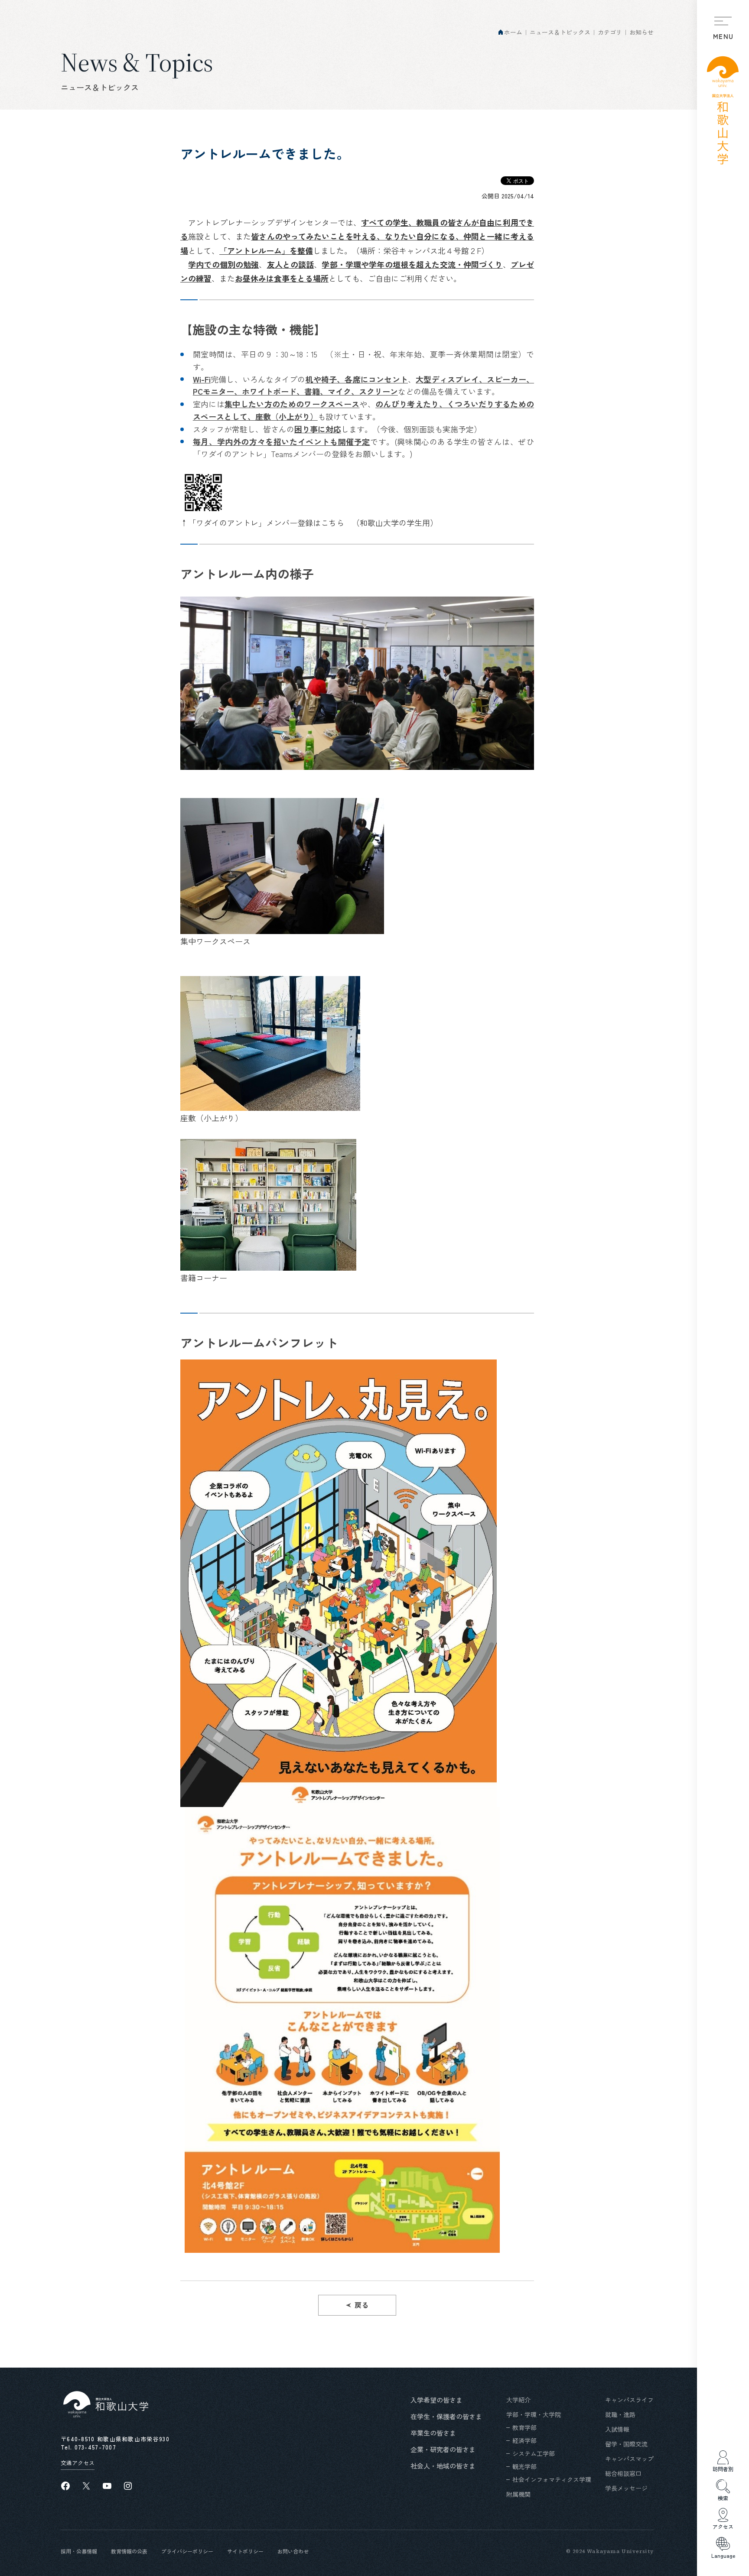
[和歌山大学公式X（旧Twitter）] (86, 2486)
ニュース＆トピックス (560, 32)
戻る (361, 2305)
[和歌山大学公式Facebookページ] (65, 2486)
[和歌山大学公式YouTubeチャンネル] (107, 2486)
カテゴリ (610, 32)
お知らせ (642, 32)
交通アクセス (78, 2463)
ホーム (513, 32)
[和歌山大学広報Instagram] (128, 2486)
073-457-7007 (96, 2447)
